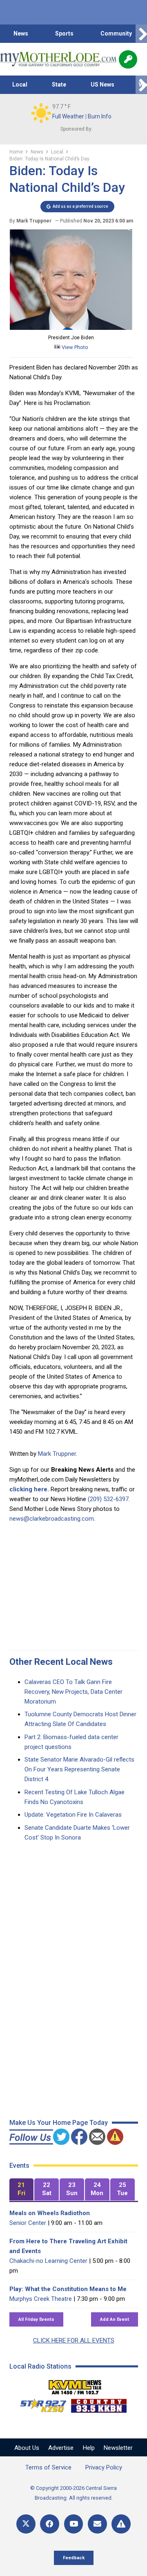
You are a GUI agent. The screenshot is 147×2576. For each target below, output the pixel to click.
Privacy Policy (104, 2467)
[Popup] (128, 59)
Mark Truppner (57, 1454)
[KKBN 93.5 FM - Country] (99, 2404)
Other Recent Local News (61, 1662)
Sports (64, 33)
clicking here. (29, 1489)
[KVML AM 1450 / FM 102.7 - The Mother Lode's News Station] (75, 2385)
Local (20, 85)
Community (116, 33)
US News (102, 85)
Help (89, 2448)
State (59, 85)
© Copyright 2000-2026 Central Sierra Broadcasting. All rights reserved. (73, 2493)
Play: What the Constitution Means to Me (68, 2289)
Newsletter (118, 2448)
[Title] (121, 2524)
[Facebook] (50, 2524)
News (21, 33)
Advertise (61, 2448)
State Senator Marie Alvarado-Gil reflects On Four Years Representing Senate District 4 (79, 1769)
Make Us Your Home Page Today (59, 2123)
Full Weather (68, 116)
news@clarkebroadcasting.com (52, 1519)
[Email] (97, 2524)
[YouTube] (74, 2524)
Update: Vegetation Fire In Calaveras (73, 1815)
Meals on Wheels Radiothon (50, 2213)
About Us (27, 2448)
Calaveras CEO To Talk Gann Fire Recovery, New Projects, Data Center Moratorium (73, 1692)
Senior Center (28, 2223)
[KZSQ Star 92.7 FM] (40, 2404)
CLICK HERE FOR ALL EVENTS (74, 2340)
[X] (26, 2524)
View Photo (74, 347)
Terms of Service (48, 2467)
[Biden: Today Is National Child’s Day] (71, 328)
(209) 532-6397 (108, 1499)
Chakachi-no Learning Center (48, 2261)
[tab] (22, 2190)
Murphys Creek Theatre (41, 2299)
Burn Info (100, 116)
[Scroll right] (141, 34)
